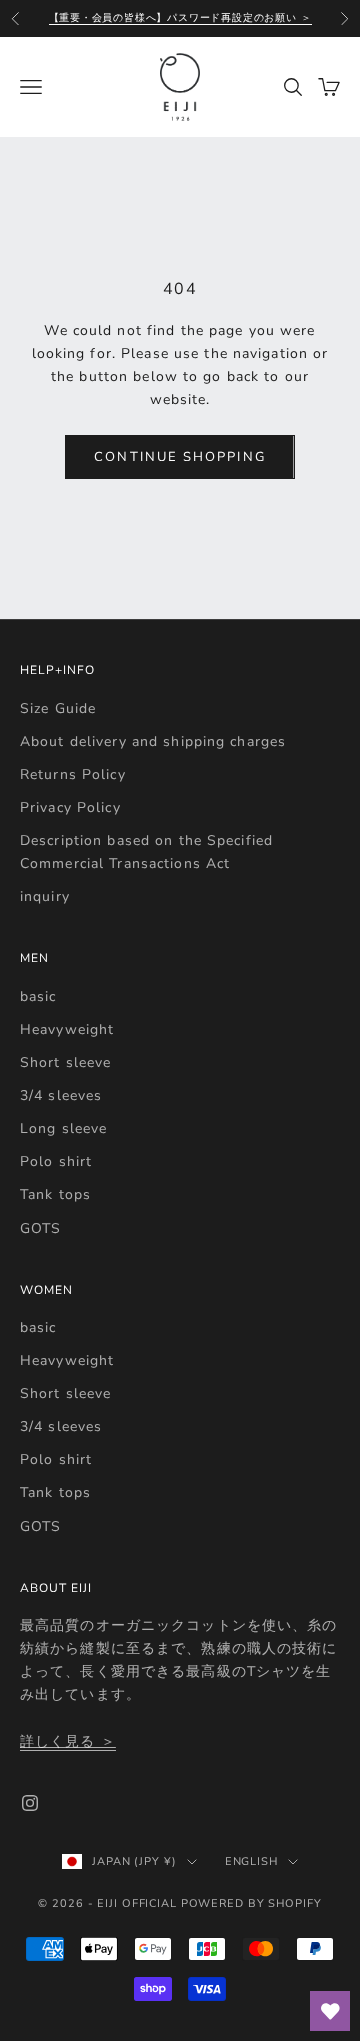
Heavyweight (67, 1029)
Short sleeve (65, 1062)
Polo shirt (56, 1161)
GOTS (40, 1228)
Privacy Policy (70, 807)
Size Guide (58, 708)
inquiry (45, 896)
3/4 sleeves (61, 1095)
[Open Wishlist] (330, 2011)
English (251, 1861)
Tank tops (55, 1194)
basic (38, 996)
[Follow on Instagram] (30, 1803)
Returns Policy (73, 774)
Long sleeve (63, 1128)
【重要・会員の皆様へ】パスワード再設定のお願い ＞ (180, 18)
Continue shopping (179, 457)
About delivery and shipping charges (153, 741)
